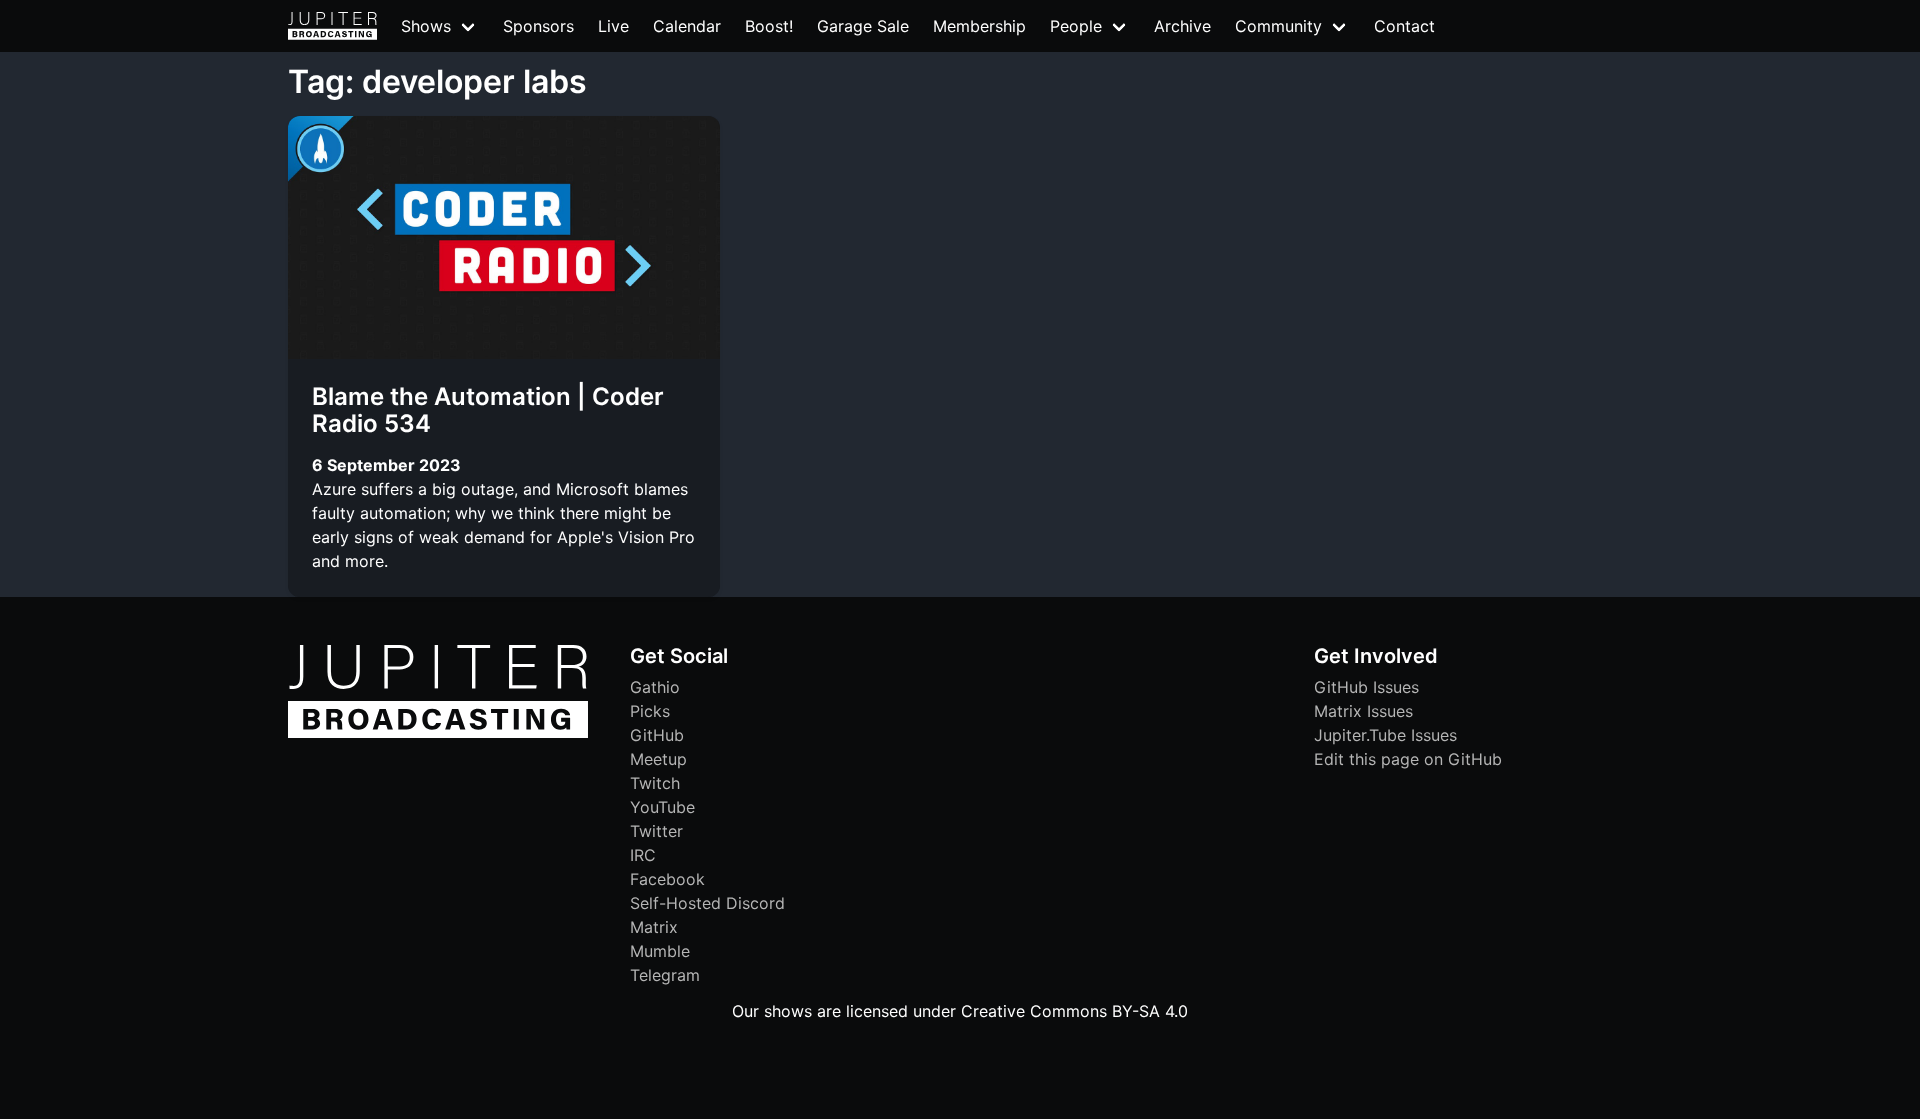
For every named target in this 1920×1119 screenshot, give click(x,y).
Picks (650, 711)
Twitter (656, 831)
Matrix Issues (1363, 711)
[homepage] (332, 26)
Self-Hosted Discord (707, 903)
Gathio (655, 687)
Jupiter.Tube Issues (1385, 735)
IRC (643, 855)
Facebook (667, 879)
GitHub (657, 735)
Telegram (665, 975)
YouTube (662, 807)
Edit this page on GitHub (1408, 759)
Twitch (655, 783)
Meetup (658, 759)
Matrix (654, 927)
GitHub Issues (1366, 687)
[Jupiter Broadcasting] (438, 733)
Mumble (660, 951)
